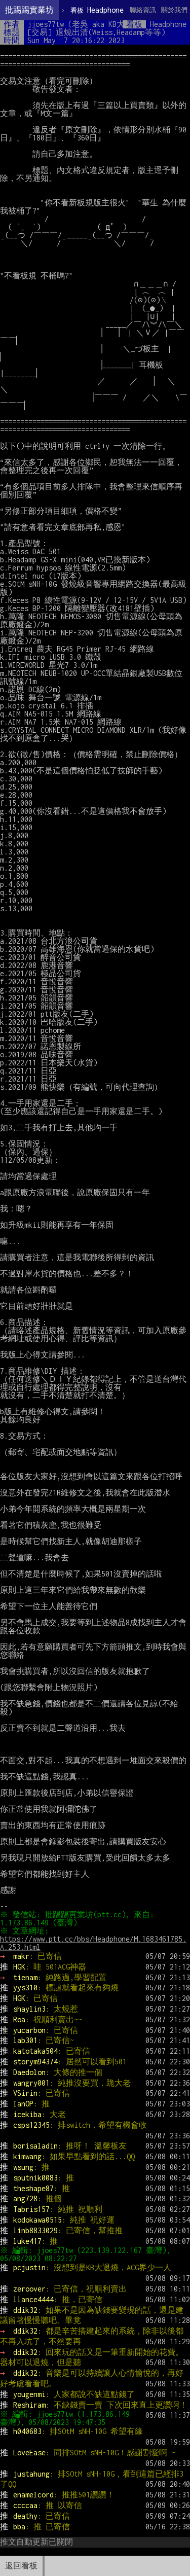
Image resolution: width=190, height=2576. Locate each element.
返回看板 (21, 2566)
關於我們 (174, 10)
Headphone (97, 10)
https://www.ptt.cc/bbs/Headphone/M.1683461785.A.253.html (93, 1943)
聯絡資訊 (143, 10)
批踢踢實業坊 (29, 10)
